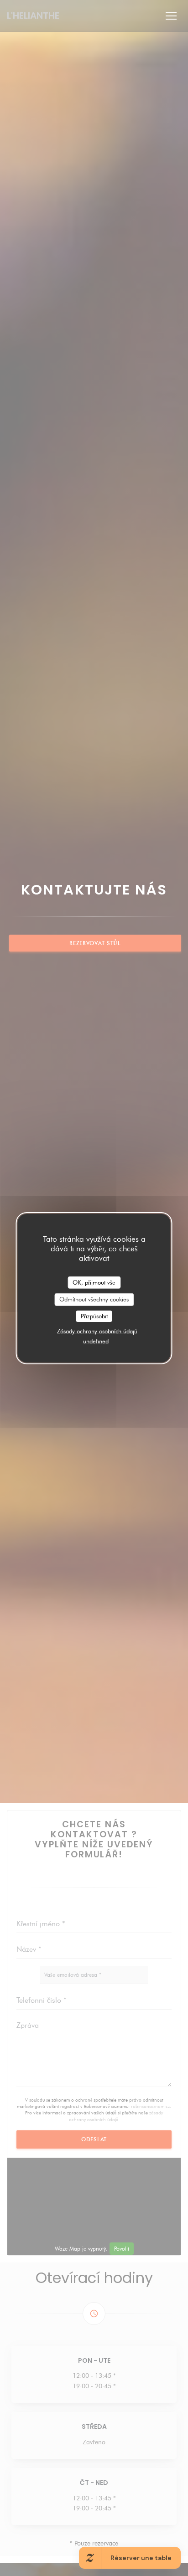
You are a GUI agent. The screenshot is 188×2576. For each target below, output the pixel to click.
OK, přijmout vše (94, 1282)
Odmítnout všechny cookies (94, 1299)
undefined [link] (96, 1341)
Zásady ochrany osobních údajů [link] (97, 1331)
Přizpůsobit (94, 1316)
